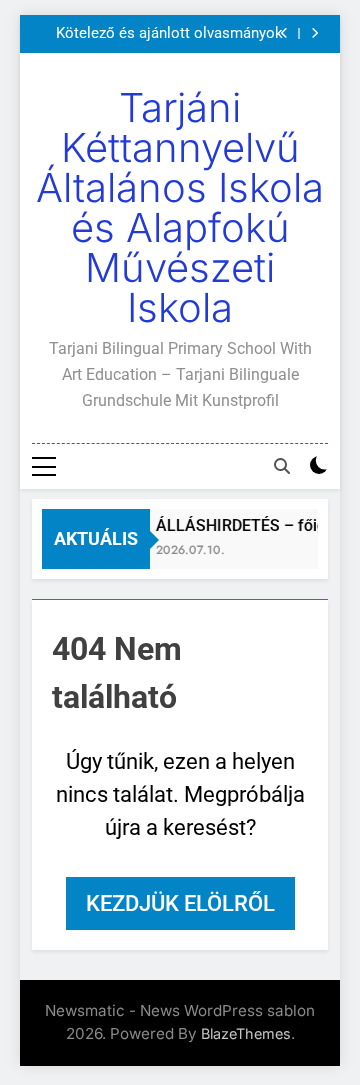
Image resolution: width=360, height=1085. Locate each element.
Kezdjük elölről (180, 903)
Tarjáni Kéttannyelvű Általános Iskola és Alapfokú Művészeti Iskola (180, 207)
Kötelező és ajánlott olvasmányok (169, 34)
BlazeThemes (246, 1033)
